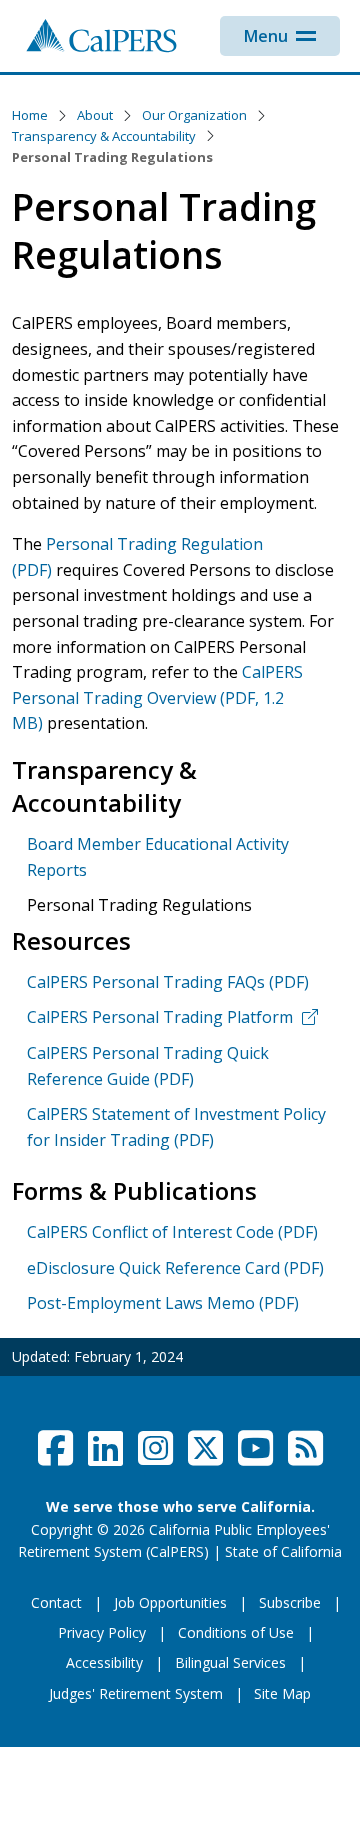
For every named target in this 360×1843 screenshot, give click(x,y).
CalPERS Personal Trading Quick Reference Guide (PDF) (148, 1066)
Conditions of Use (236, 1632)
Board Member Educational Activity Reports (158, 857)
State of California (283, 1551)
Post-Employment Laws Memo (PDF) (163, 1303)
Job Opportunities (170, 1602)
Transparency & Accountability (104, 136)
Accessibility (104, 1662)
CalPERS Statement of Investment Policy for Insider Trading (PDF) (176, 1127)
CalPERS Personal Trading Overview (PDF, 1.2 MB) (157, 697)
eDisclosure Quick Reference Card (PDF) (175, 1268)
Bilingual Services (230, 1662)
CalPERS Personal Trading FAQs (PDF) (168, 982)
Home (30, 115)
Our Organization (194, 115)
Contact (56, 1602)
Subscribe (290, 1602)
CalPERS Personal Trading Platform (160, 1017)
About (95, 115)
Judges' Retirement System (136, 1693)
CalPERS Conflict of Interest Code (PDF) (172, 1232)
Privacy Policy (102, 1632)
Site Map (282, 1693)
